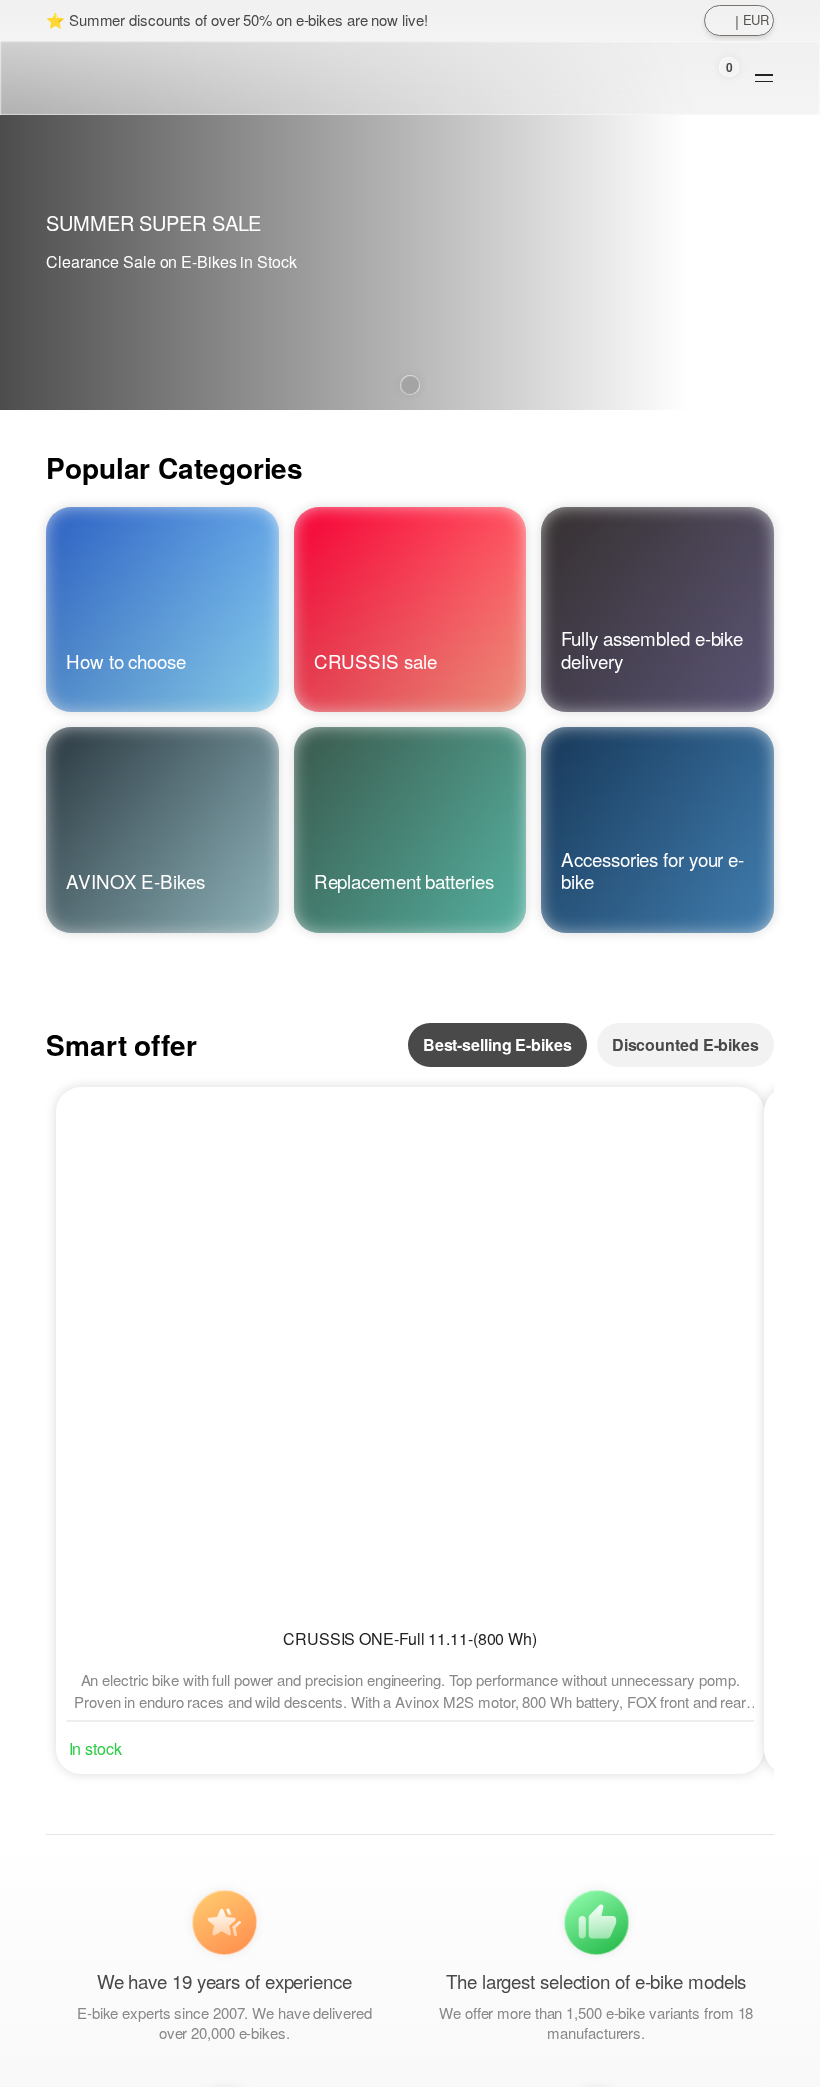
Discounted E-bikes (685, 1044)
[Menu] (764, 78)
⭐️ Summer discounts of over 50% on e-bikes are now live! (237, 19)
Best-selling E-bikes (497, 1044)
